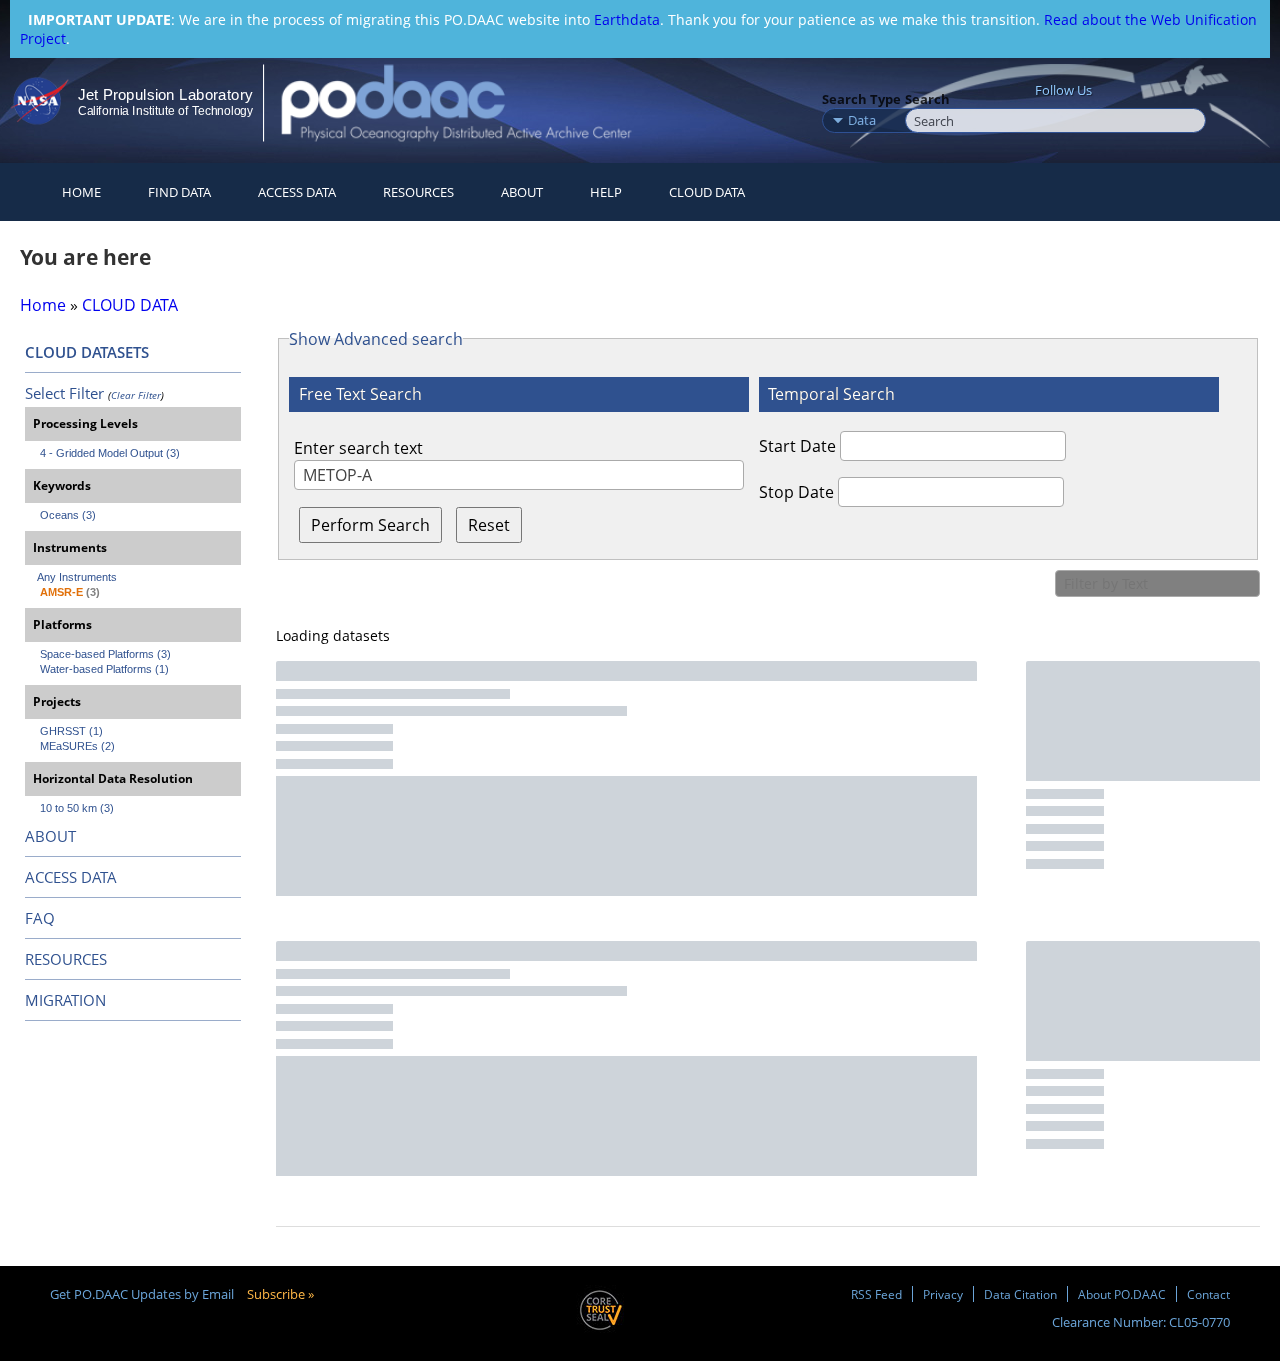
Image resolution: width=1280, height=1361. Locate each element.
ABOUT (50, 836)
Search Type (861, 99)
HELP (606, 192)
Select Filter (64, 393)
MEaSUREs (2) (77, 746)
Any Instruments (77, 577)
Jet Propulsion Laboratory (165, 94)
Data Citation (1020, 1294)
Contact (1208, 1294)
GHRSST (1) (71, 731)
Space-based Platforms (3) (105, 654)
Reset (489, 525)
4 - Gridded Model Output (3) (110, 453)
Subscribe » (280, 1294)
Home (81, 192)
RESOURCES (418, 192)
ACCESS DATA (71, 877)
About (522, 192)
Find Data (179, 192)
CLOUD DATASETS (87, 352)
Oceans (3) (68, 515)
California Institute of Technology (165, 111)
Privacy (943, 1294)
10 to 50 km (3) (77, 808)
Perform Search (370, 525)
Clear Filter (136, 395)
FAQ (40, 918)
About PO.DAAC (1122, 1294)
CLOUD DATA (707, 192)
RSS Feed (876, 1294)
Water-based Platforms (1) (104, 669)
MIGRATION (65, 1000)
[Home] (473, 102)
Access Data (297, 192)
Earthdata (627, 19)
